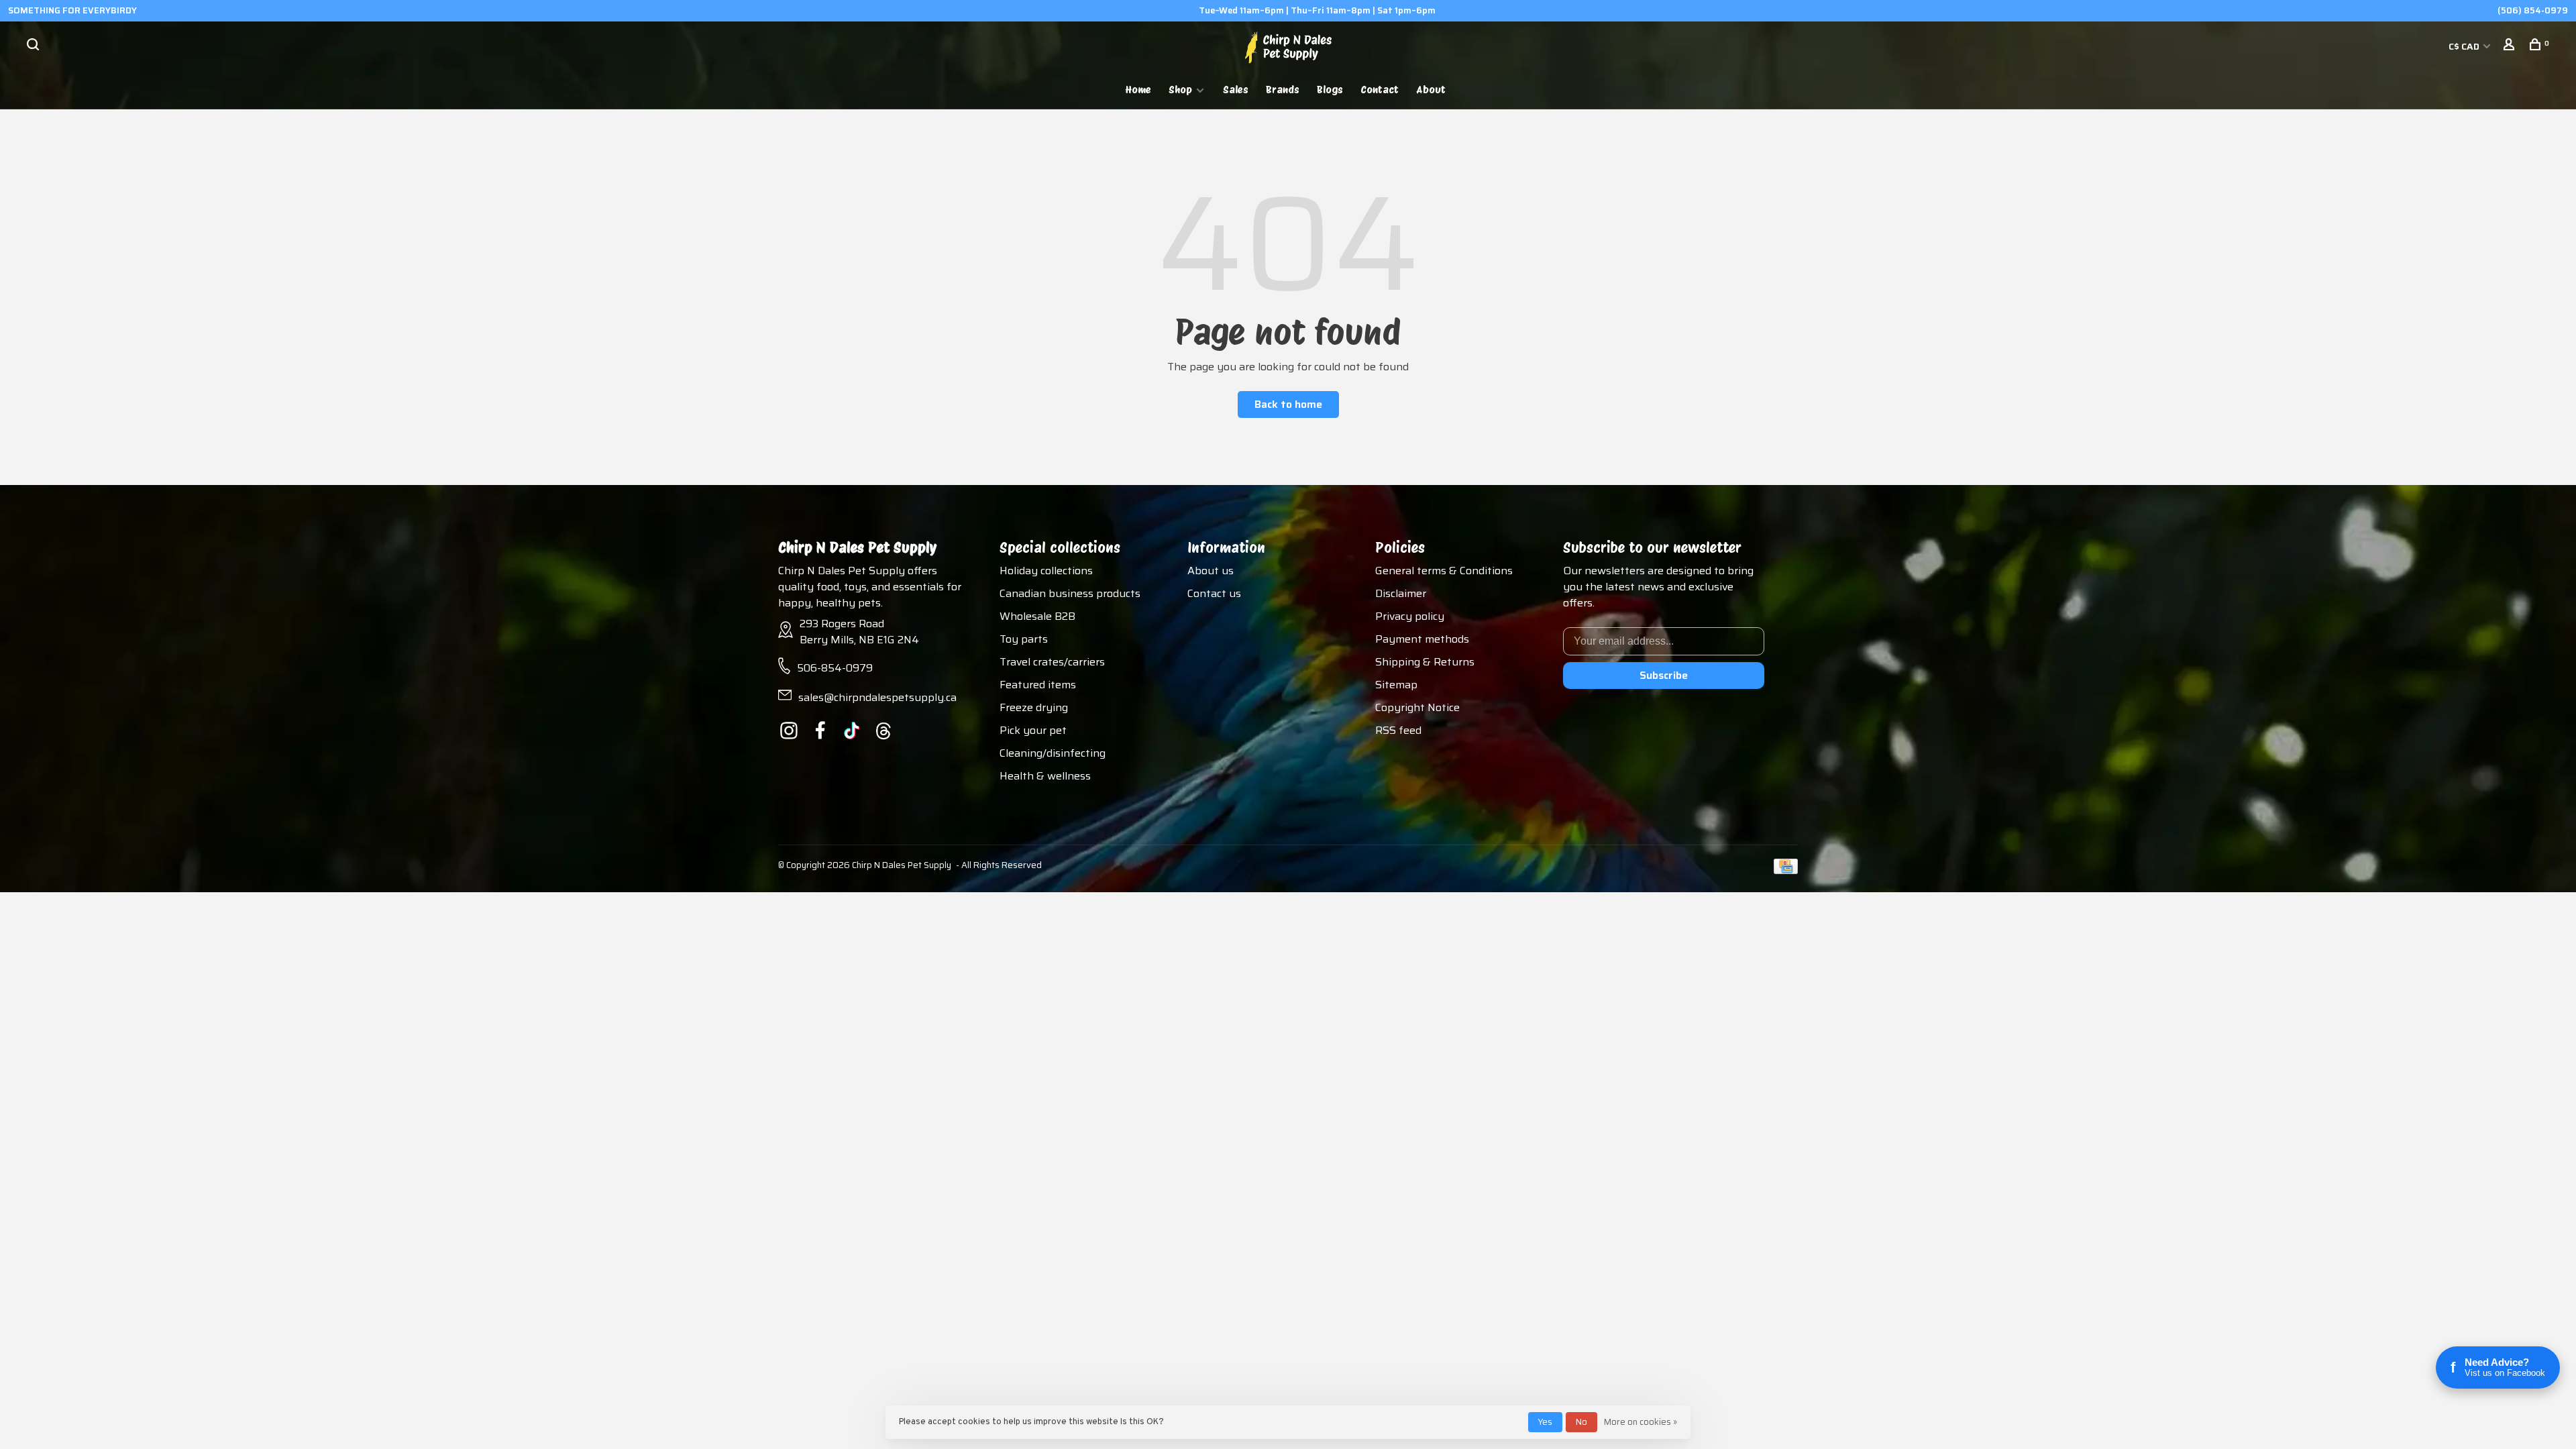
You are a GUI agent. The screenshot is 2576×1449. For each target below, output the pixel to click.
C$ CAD (2465, 46)
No (1581, 1422)
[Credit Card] (1786, 870)
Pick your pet (1033, 730)
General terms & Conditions (1444, 571)
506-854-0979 (835, 668)
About (1431, 90)
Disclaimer (1401, 593)
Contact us (1214, 593)
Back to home (1288, 404)
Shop (1180, 90)
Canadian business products (1070, 593)
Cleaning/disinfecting (1053, 753)
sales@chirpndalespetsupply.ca (877, 697)
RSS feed (1398, 730)
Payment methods (1422, 639)
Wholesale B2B (1037, 616)
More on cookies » (1641, 1422)
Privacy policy (1410, 616)
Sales (1236, 90)
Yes (1545, 1422)
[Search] (35, 46)
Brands (1283, 90)
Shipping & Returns (1425, 662)
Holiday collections (1046, 571)
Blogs (1330, 90)
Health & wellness (1045, 776)
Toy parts (1024, 639)
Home (1138, 90)
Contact (1380, 90)
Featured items (1038, 685)
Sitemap (1396, 685)
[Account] (2511, 46)
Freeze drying (1034, 707)
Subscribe (1664, 675)
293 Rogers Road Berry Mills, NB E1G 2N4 (859, 632)
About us (1211, 571)
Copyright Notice (1417, 707)
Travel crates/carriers (1052, 662)
